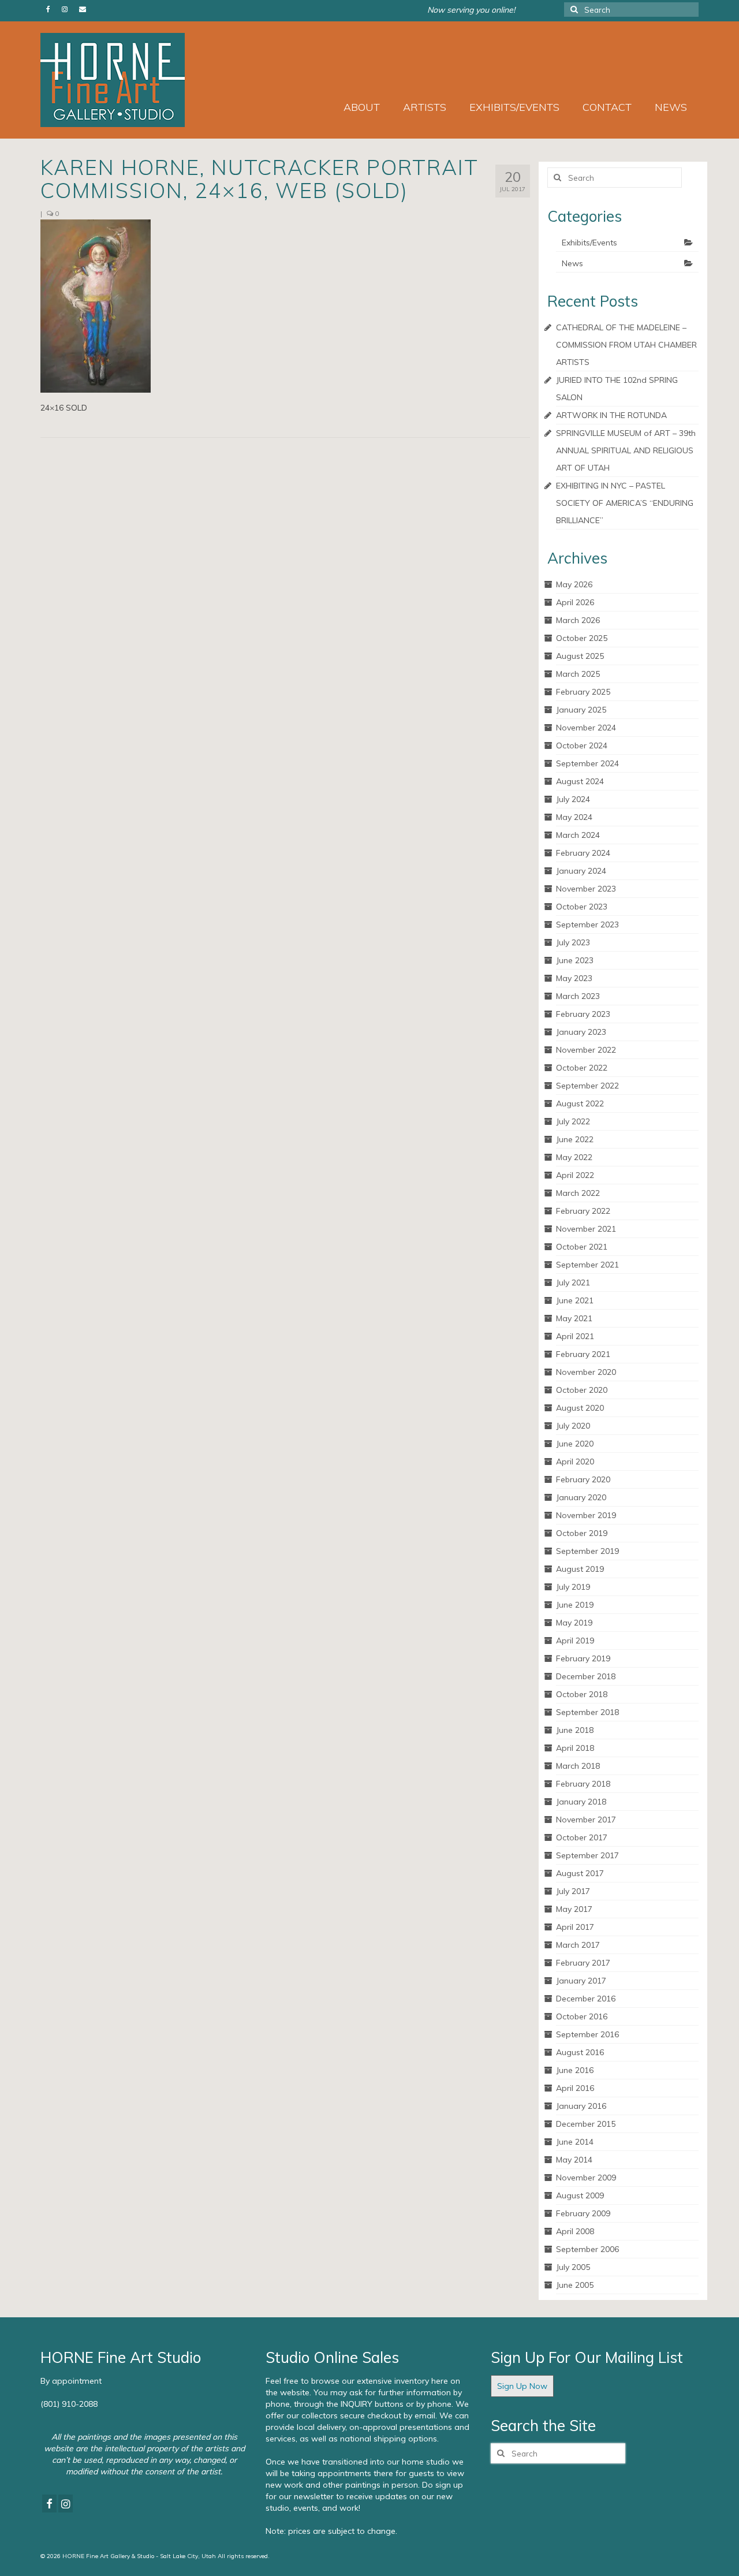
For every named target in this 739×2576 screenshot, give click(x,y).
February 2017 (583, 1963)
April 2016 (575, 2088)
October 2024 (582, 745)
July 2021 (573, 1283)
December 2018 (586, 1676)
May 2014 (574, 2160)
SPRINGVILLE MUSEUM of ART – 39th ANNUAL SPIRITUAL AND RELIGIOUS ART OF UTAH (626, 450)
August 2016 (580, 2052)
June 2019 (575, 1605)
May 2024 (574, 817)
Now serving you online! (471, 10)
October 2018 (582, 1694)
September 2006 (587, 2249)
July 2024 (573, 799)
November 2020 (586, 1372)
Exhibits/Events (589, 243)
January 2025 (581, 710)
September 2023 (587, 924)
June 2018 (575, 1730)
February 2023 (583, 1014)
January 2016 (581, 2106)
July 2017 (573, 1891)
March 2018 (578, 1766)
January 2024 (581, 871)
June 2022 (575, 1139)
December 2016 (586, 1999)
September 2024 (587, 763)
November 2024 (586, 728)
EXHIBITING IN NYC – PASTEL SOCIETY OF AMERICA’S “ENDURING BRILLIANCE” (625, 503)
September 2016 (587, 2034)
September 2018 (587, 1712)
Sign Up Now (522, 2386)
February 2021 (583, 1354)
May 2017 (574, 1909)
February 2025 (583, 692)
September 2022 (587, 1086)
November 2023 (586, 889)
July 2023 (573, 942)
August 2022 (580, 1104)
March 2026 (578, 620)
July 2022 (573, 1121)
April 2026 (575, 602)
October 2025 (582, 638)
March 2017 (578, 1945)
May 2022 (574, 1157)
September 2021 (587, 1265)
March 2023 (578, 996)
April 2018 (575, 1748)
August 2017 (580, 1873)
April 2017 (575, 1927)
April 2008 (575, 2231)
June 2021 (575, 1300)
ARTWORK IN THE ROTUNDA (611, 415)
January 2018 (581, 1802)
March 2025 (578, 674)
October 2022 (582, 1068)
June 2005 (575, 2285)
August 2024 (580, 781)
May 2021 (574, 1318)
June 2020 (575, 1444)
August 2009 (580, 2195)
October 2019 (582, 1533)
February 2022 (583, 1211)
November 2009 (586, 2178)
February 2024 (583, 853)
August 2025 (580, 656)
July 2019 (573, 1587)
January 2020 (581, 1497)
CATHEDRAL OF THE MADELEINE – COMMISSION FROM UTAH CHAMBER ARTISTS (626, 345)
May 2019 (574, 1623)
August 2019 (580, 1569)
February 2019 (583, 1658)
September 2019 (587, 1551)
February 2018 (583, 1784)
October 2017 (582, 1837)
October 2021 (582, 1247)
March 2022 (578, 1193)
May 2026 (574, 584)
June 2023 (575, 960)
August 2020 (580, 1408)
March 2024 (578, 835)
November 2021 (586, 1229)
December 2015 (586, 2124)
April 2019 (575, 1641)
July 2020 (573, 1426)
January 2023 (581, 1032)
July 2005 (573, 2267)
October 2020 (582, 1390)
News (572, 263)
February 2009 (583, 2213)
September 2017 (587, 1855)
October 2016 (582, 2016)
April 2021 (575, 1336)
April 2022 (575, 1175)
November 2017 (586, 1820)
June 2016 (575, 2070)
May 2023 (574, 978)
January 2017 (581, 1981)
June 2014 (575, 2142)
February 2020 (583, 1479)
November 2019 (586, 1515)
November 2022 (586, 1050)
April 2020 (575, 1462)
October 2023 (582, 907)
